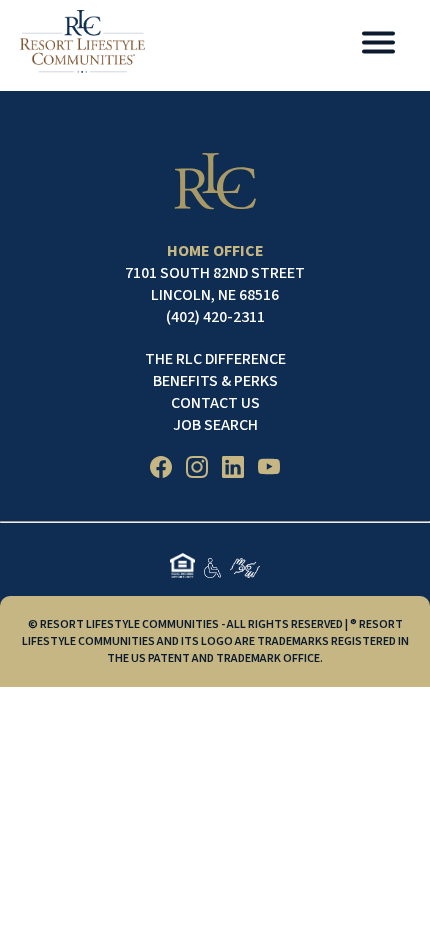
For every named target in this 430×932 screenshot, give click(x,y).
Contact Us (215, 403)
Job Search (215, 425)
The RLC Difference (215, 359)
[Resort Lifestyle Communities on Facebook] (161, 470)
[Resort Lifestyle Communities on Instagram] (197, 470)
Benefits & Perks (215, 381)
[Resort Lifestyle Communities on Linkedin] (233, 470)
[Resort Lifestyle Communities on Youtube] (269, 470)
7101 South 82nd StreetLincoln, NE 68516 (215, 284)
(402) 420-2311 (215, 317)
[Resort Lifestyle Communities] (82, 45)
